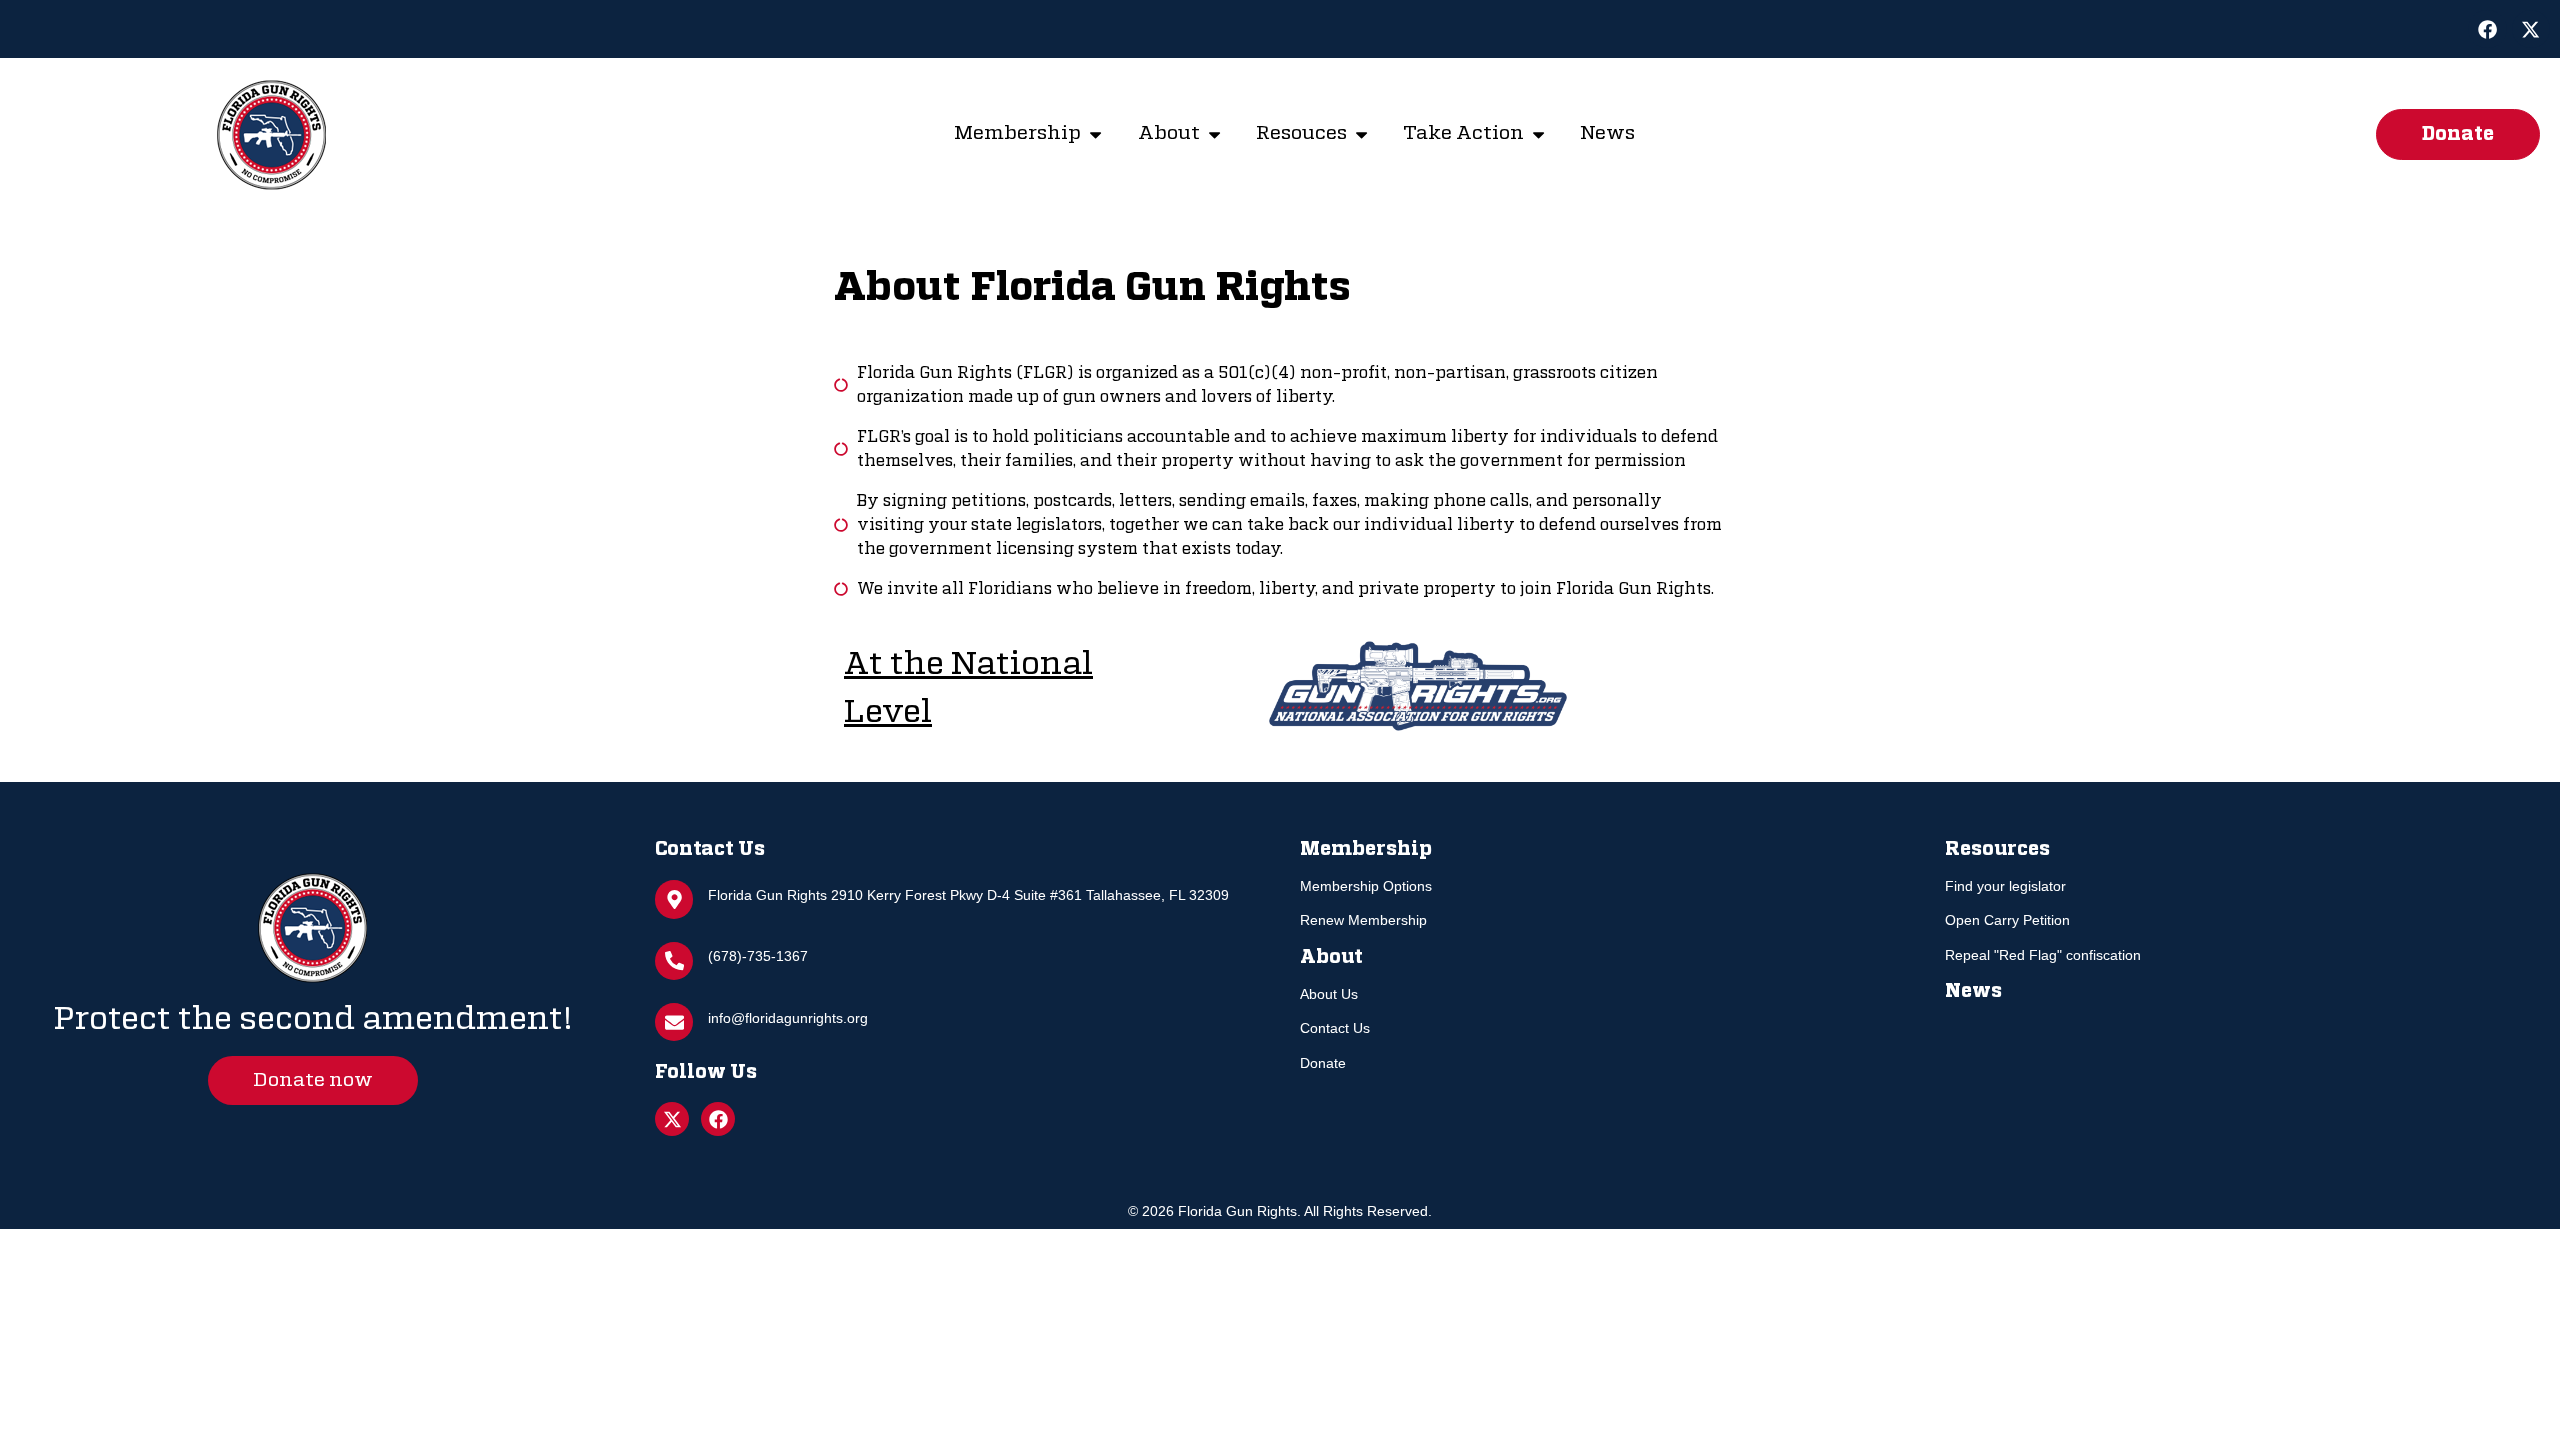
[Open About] (1214, 134)
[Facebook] (2487, 29)
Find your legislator (2005, 886)
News (1973, 991)
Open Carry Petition (2007, 920)
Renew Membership (1363, 920)
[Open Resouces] (1361, 134)
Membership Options (1366, 886)
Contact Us (1335, 1028)
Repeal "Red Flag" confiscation (2043, 955)
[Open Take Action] (1538, 134)
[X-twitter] (2531, 29)
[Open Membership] (1095, 134)
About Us (1329, 994)
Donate (1323, 1063)
